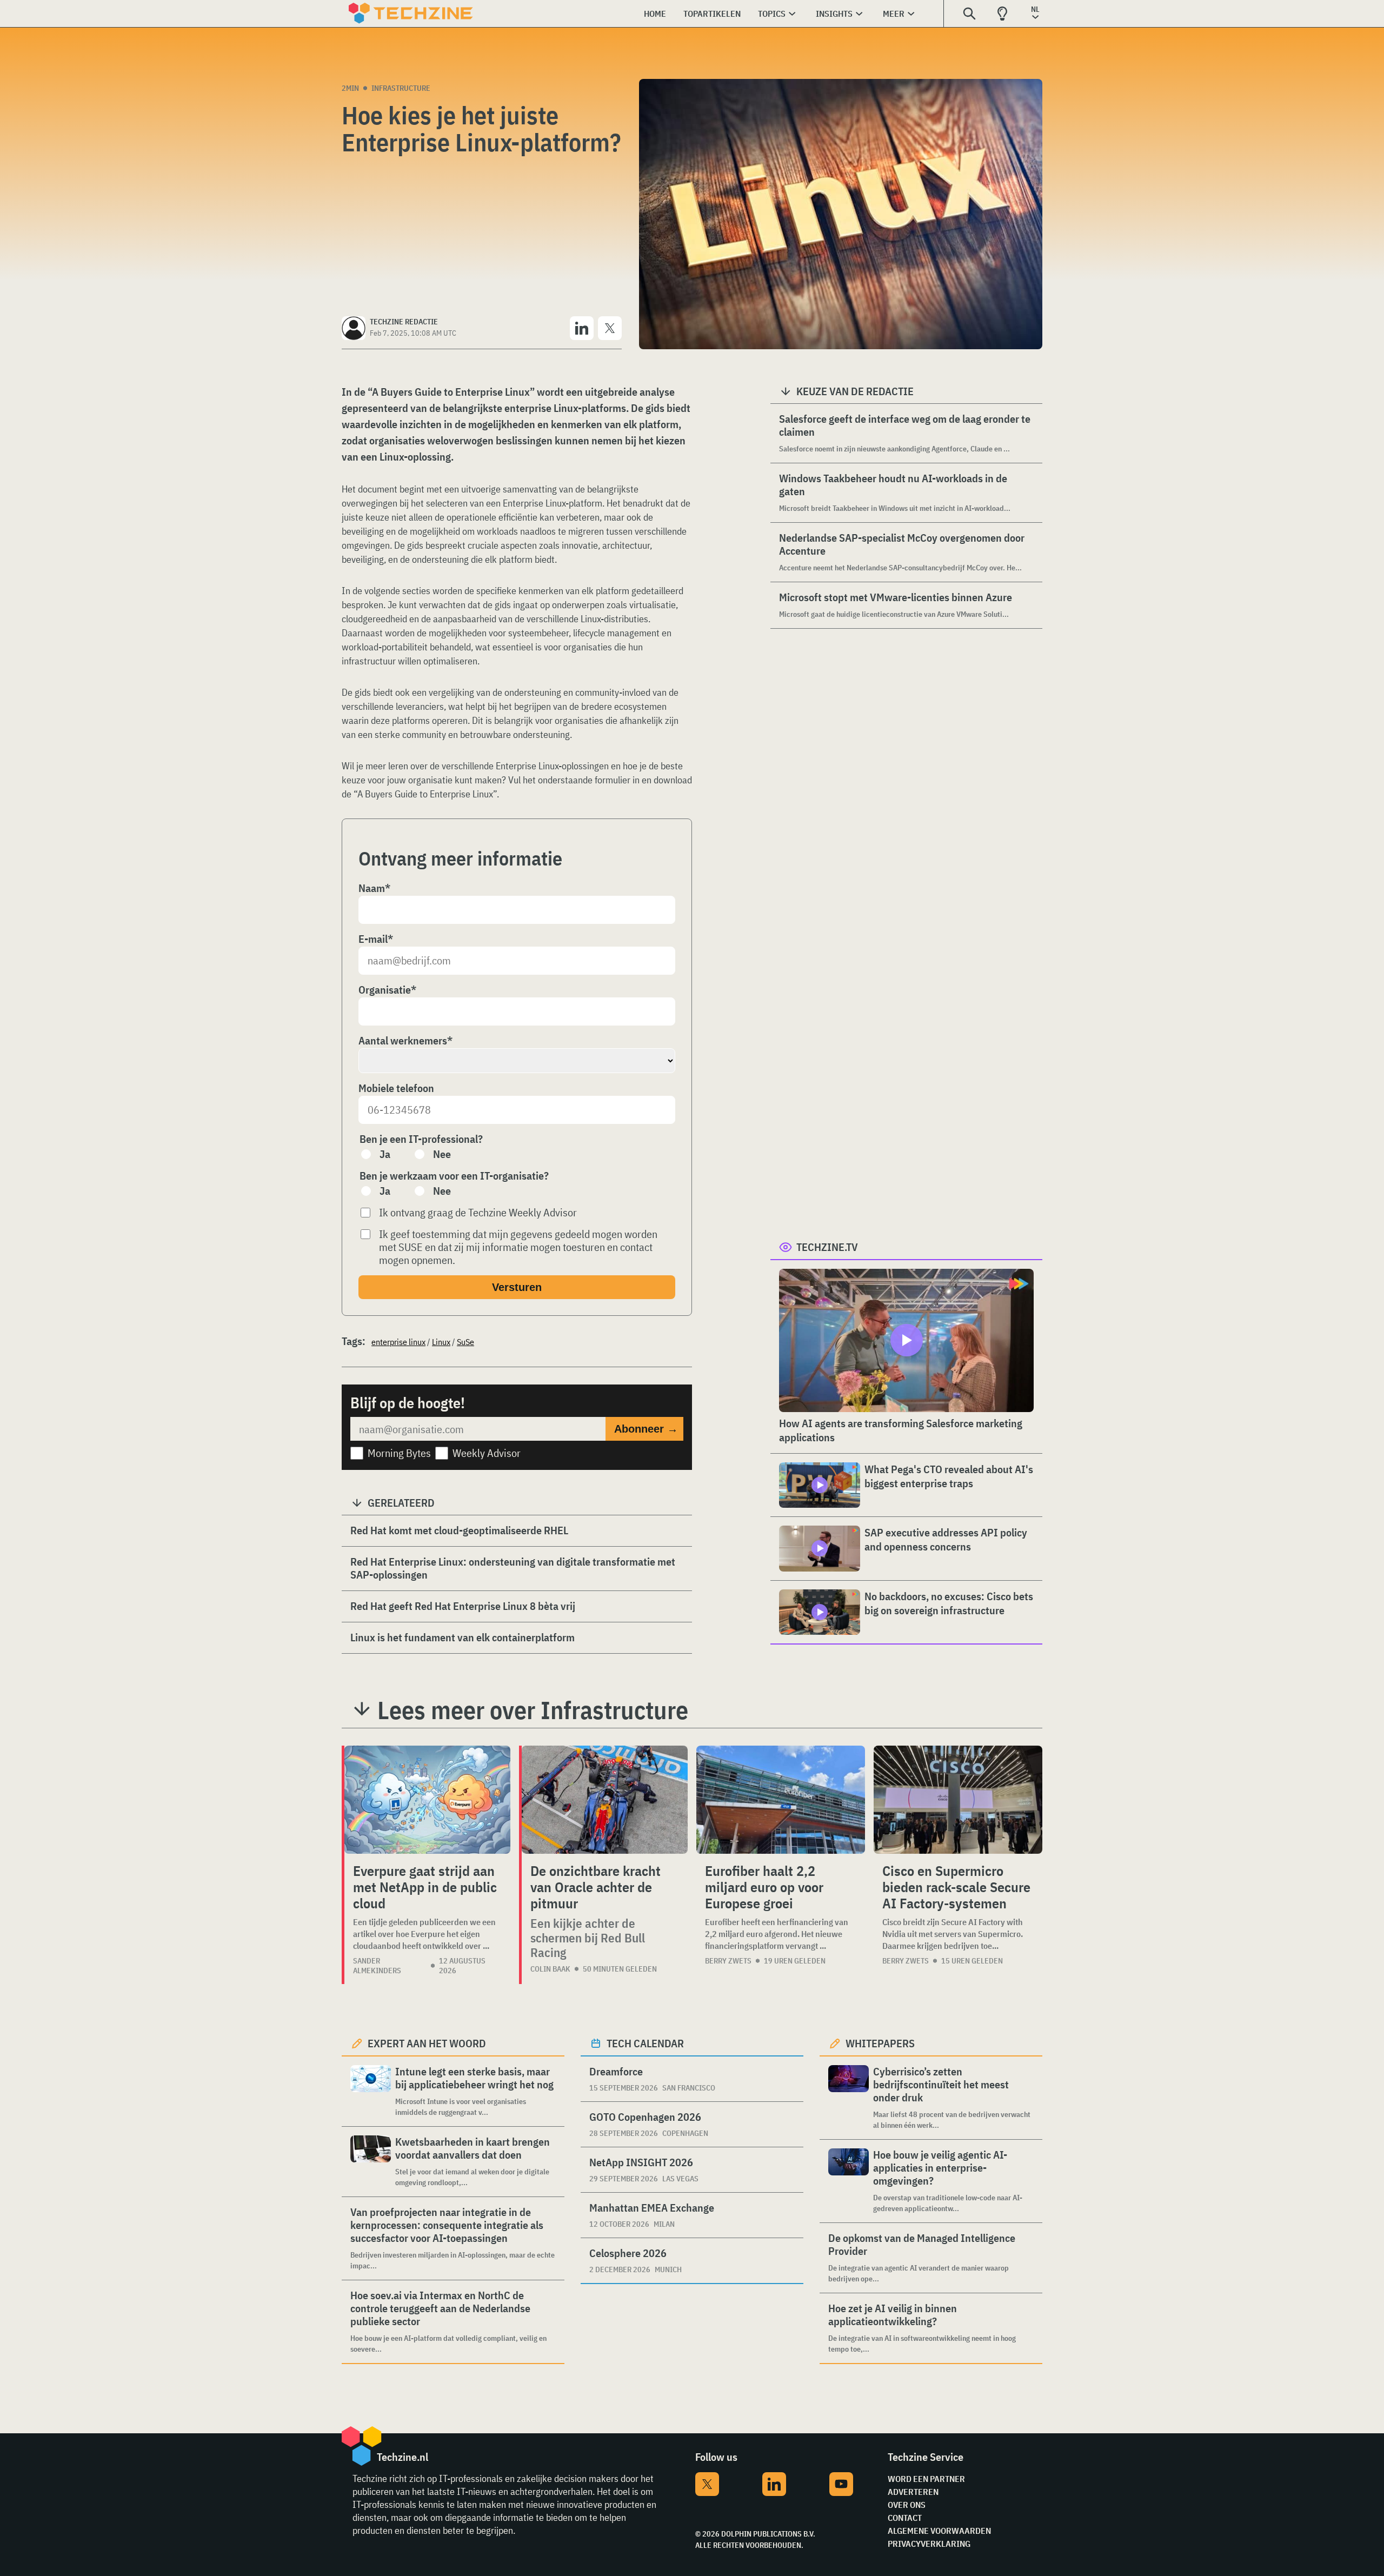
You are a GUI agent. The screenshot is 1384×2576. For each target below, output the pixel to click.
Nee (442, 1154)
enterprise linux (398, 1342)
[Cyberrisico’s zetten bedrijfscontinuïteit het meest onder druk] (849, 2098)
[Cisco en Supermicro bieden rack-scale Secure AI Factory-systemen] (958, 1800)
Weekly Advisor (487, 1453)
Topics (772, 14)
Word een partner (926, 2479)
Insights (834, 14)
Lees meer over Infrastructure (533, 1710)
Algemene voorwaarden (939, 2531)
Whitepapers (880, 2043)
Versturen (517, 1287)
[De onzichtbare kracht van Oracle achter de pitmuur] (605, 1800)
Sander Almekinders (377, 1966)
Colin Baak (550, 1969)
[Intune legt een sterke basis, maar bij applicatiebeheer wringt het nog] (371, 2091)
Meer (894, 14)
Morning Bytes (399, 1453)
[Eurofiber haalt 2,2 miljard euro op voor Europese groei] (781, 1800)
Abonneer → (646, 1429)
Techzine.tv (827, 1247)
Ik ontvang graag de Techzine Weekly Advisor (478, 1213)
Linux (441, 1342)
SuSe (465, 1342)
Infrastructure (401, 88)
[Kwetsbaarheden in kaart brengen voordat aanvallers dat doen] (371, 2162)
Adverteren (913, 2492)
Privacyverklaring (929, 2544)
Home (655, 14)
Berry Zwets (728, 1961)
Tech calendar (645, 2043)
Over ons (907, 2505)
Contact (905, 2518)
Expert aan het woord (427, 2043)
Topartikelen (712, 14)
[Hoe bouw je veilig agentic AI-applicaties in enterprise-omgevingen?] (849, 2181)
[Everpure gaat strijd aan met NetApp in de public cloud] (427, 1800)
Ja (385, 1154)
